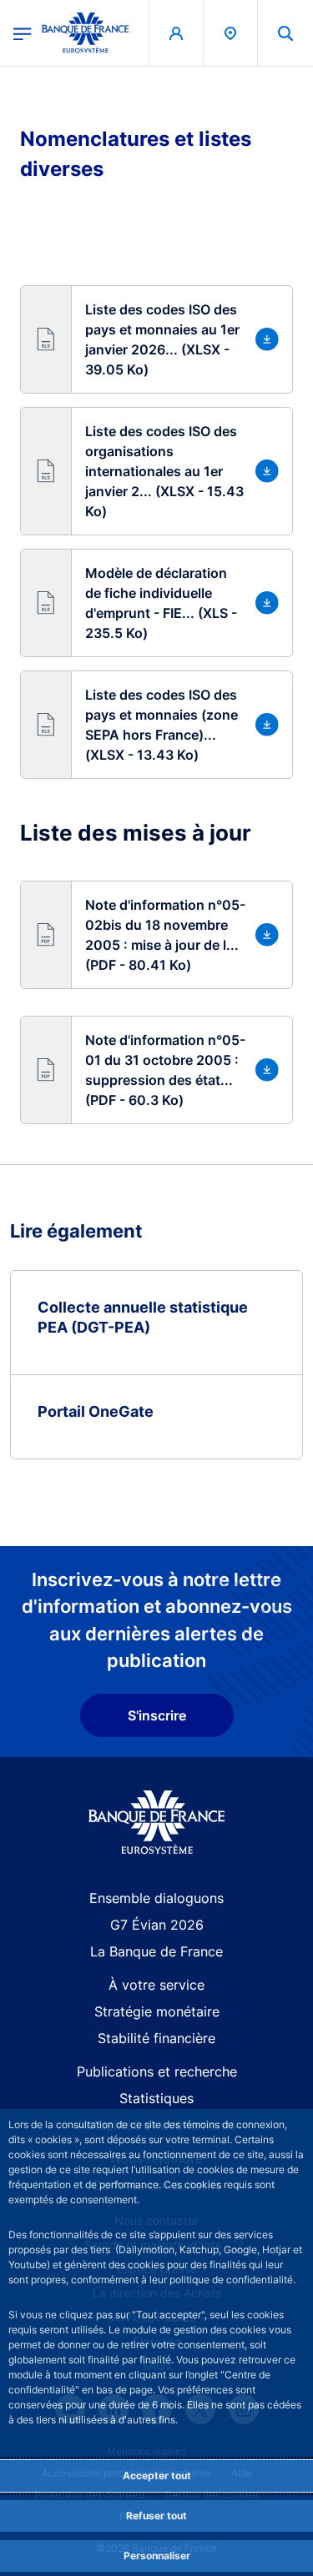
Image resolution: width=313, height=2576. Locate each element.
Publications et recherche (157, 2071)
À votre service (156, 1985)
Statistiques (156, 2098)
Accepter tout (157, 2476)
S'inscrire (157, 1715)
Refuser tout (156, 2516)
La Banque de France (156, 1951)
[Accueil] (156, 1823)
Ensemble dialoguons (156, 1898)
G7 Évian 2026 (157, 1925)
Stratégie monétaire (157, 2011)
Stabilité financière (156, 2038)
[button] (285, 33)
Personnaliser (157, 2556)
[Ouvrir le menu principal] (23, 33)
